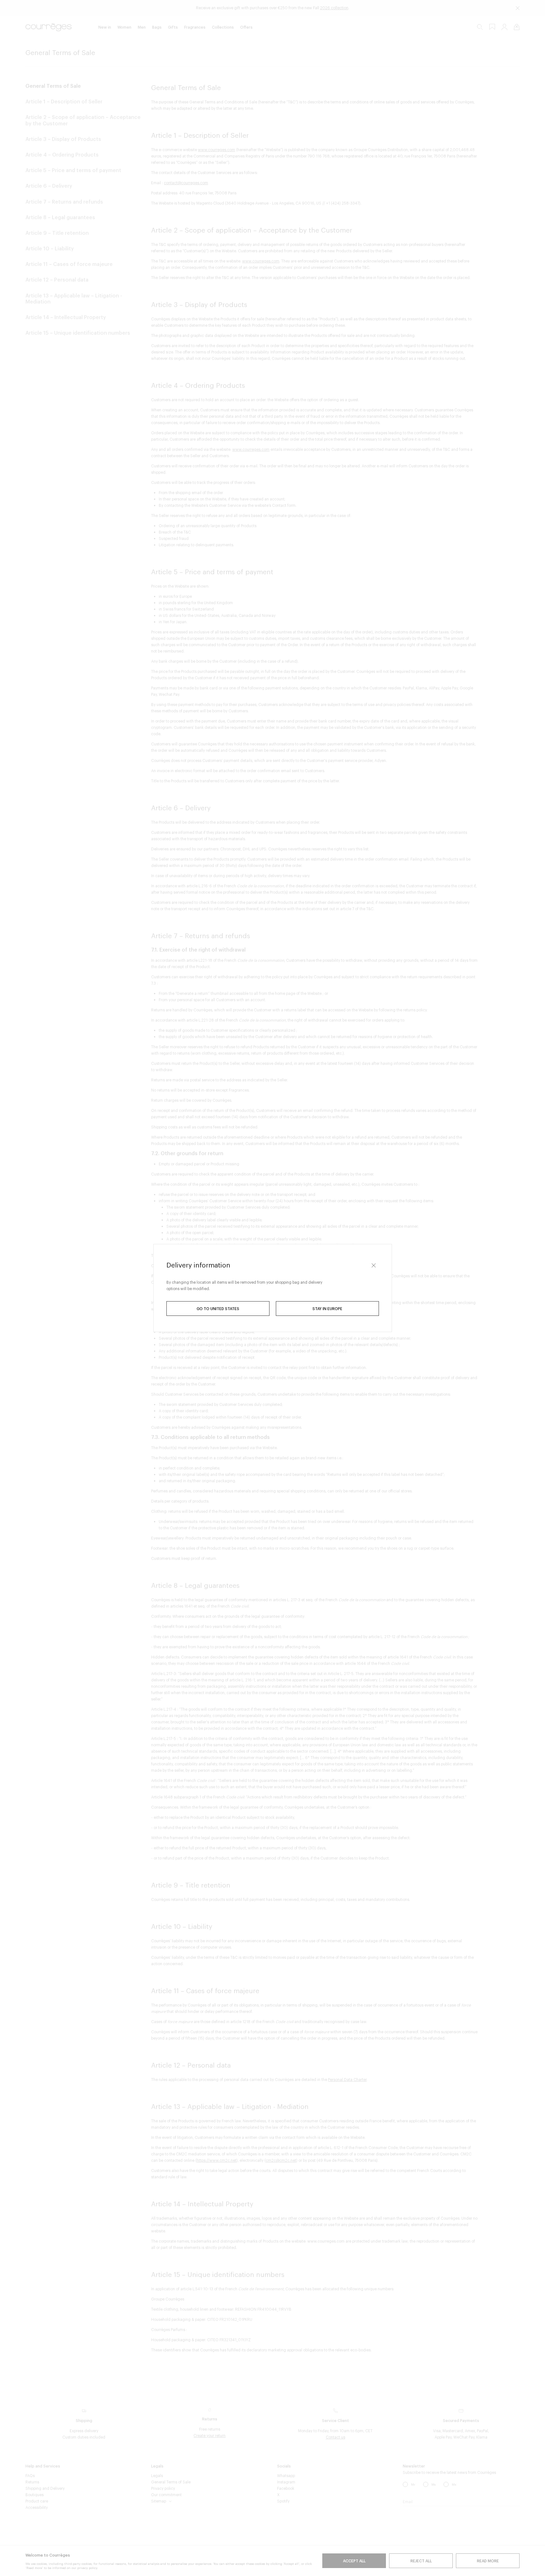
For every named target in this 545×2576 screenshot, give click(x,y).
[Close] (374, 1265)
